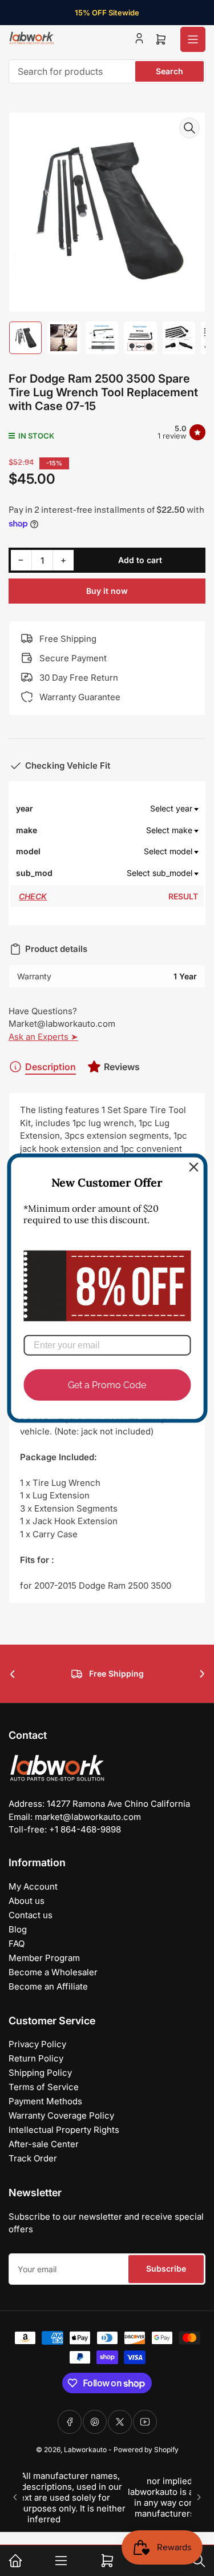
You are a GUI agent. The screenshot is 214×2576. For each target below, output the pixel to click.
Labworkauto (85, 2450)
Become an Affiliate (48, 1986)
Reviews (122, 1067)
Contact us (31, 1915)
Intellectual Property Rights (64, 2130)
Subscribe (166, 2268)
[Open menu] (193, 39)
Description (51, 1067)
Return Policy (36, 2058)
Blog (18, 1929)
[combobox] (107, 71)
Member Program (44, 1958)
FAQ (17, 1944)
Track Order (33, 2158)
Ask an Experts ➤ (43, 1037)
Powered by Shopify (146, 2450)
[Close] (193, 1167)
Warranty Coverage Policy (61, 2115)
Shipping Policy (40, 2073)
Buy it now (107, 591)
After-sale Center (44, 2144)
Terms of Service (44, 2087)
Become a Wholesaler (53, 1972)
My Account (33, 1886)
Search (169, 71)
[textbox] (126, 809)
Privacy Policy (37, 2044)
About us (27, 1901)
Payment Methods (45, 2101)
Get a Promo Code (107, 1385)
